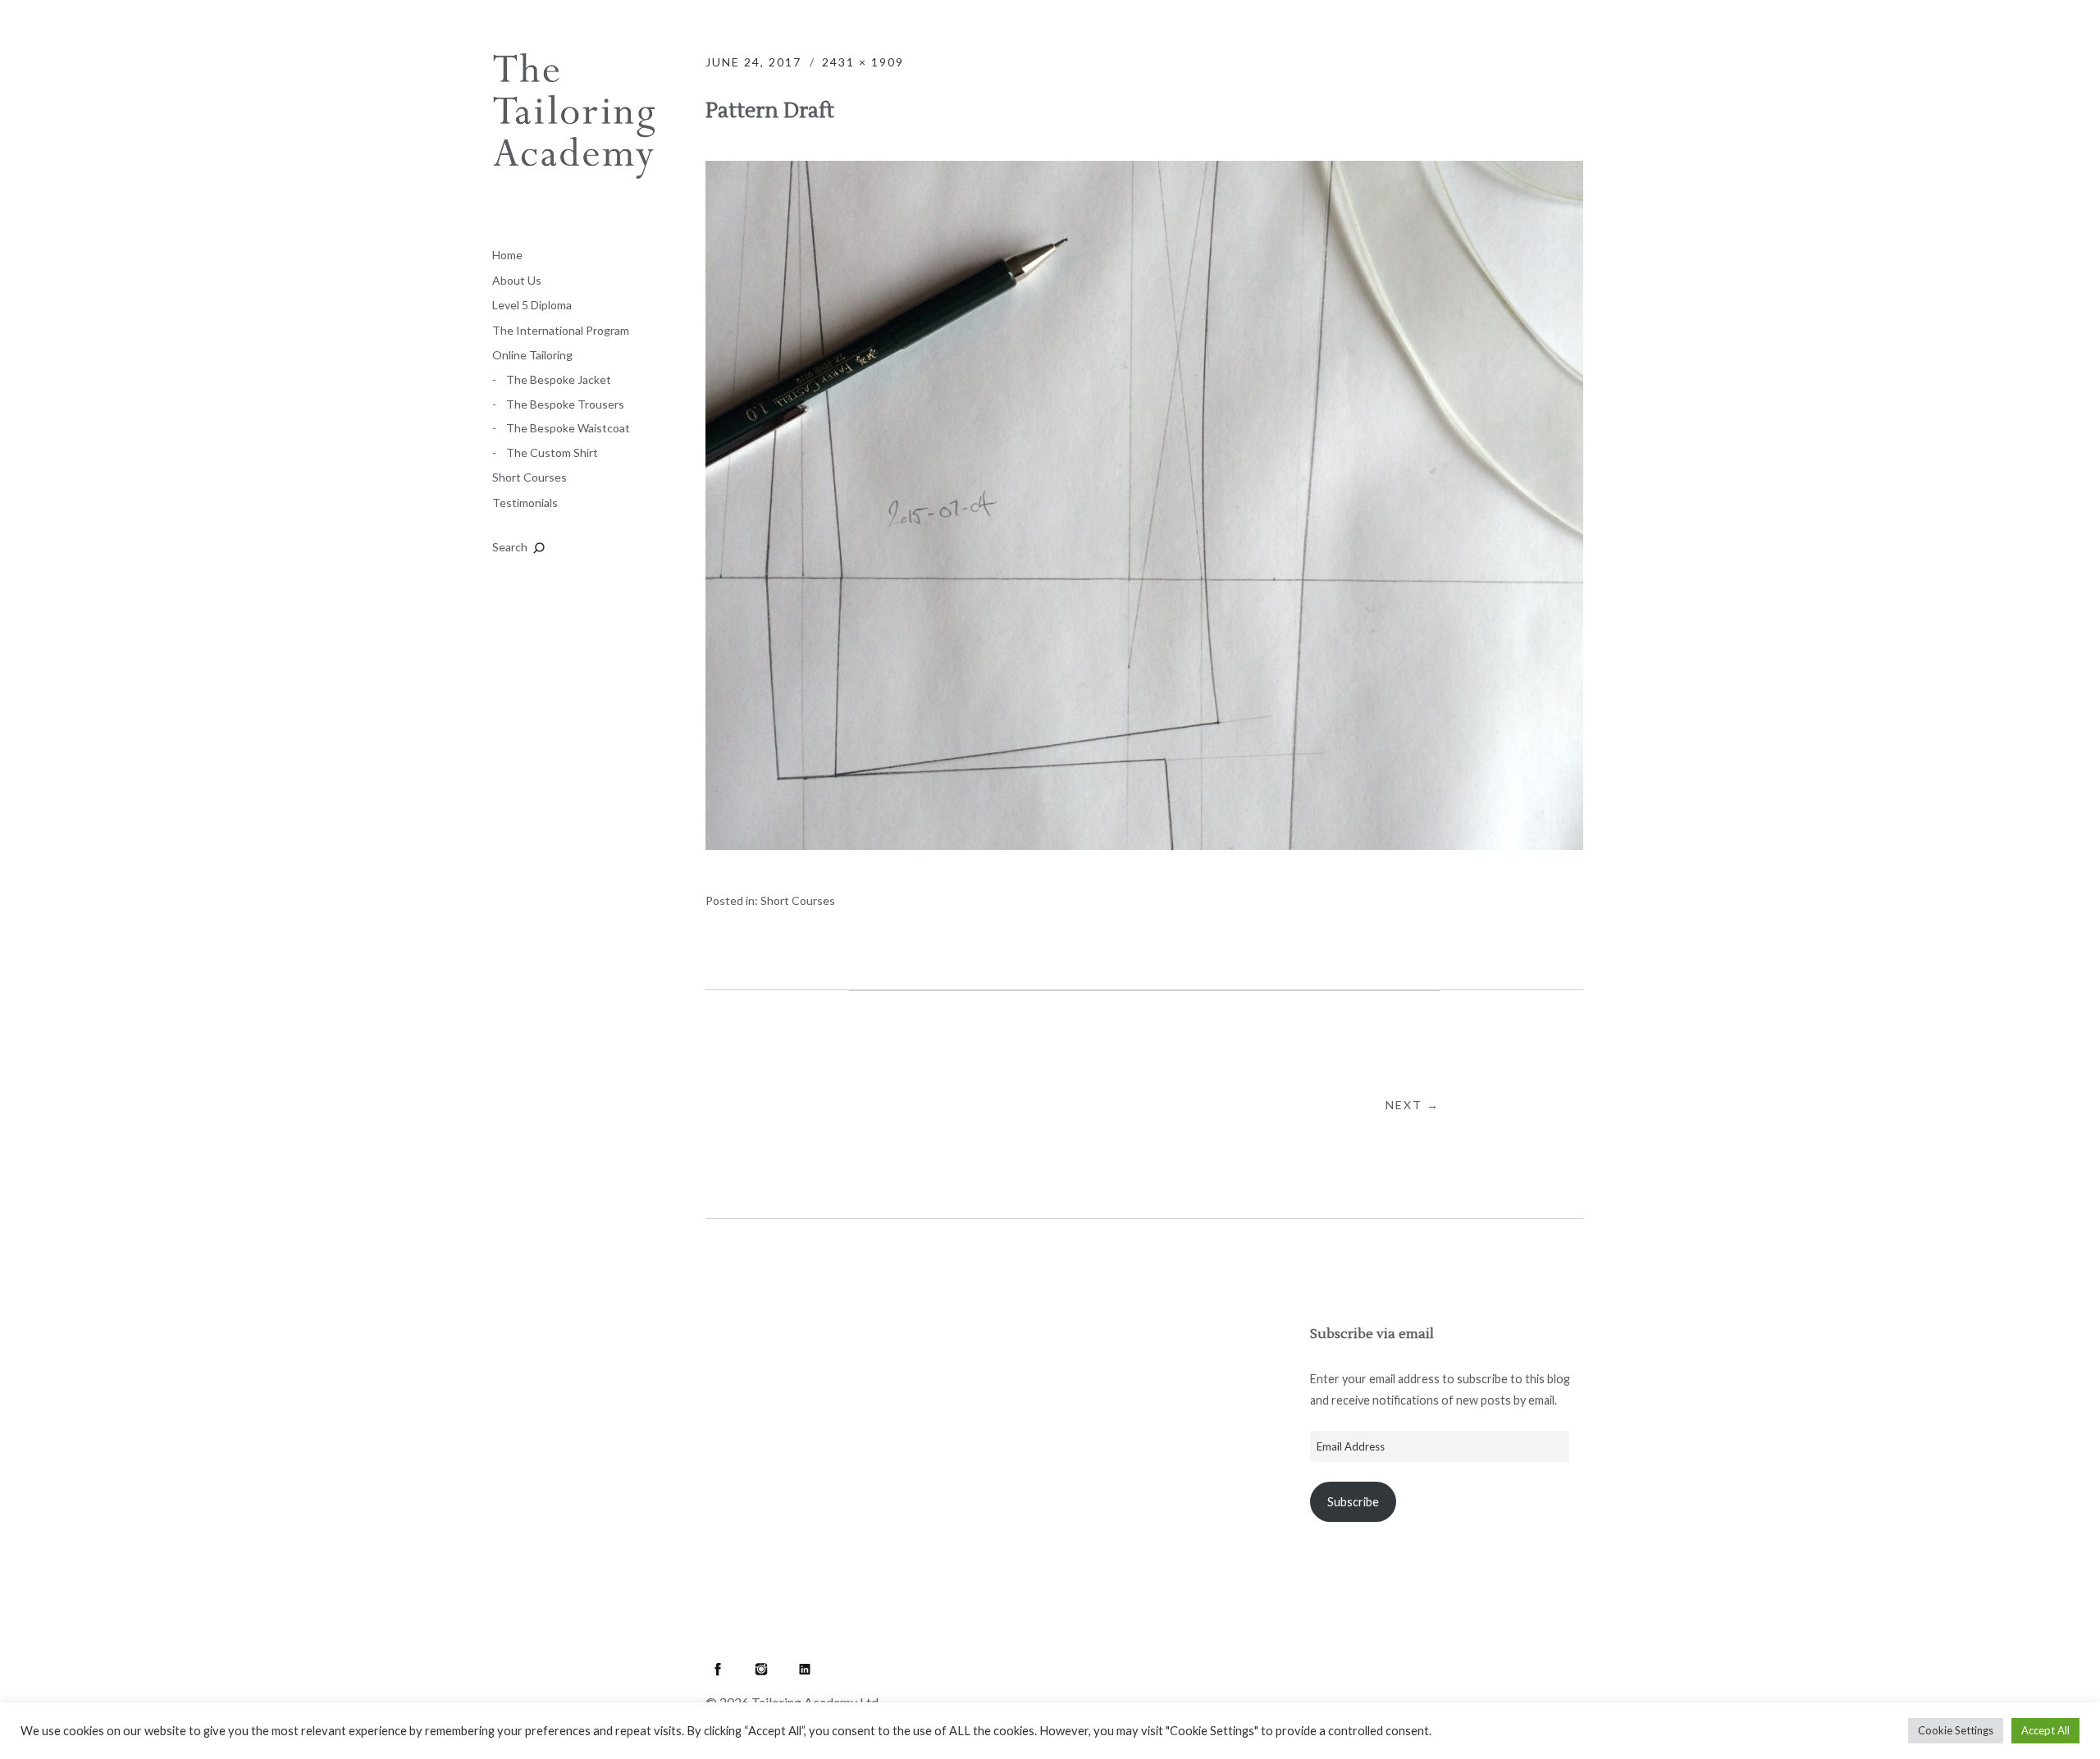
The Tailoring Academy (574, 135)
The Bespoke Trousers (565, 404)
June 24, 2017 (753, 62)
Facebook (718, 1669)
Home (507, 255)
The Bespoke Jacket (559, 379)
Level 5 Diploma (532, 305)
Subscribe (1353, 1502)
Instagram (761, 1669)
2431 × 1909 (863, 62)
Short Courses (530, 477)
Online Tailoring (532, 355)
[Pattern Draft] (1144, 845)
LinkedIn (805, 1669)
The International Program (561, 330)
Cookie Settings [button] (1956, 1730)
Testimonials (525, 503)
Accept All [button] (2045, 1730)
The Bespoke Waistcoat (568, 428)
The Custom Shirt (552, 452)
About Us (517, 280)
